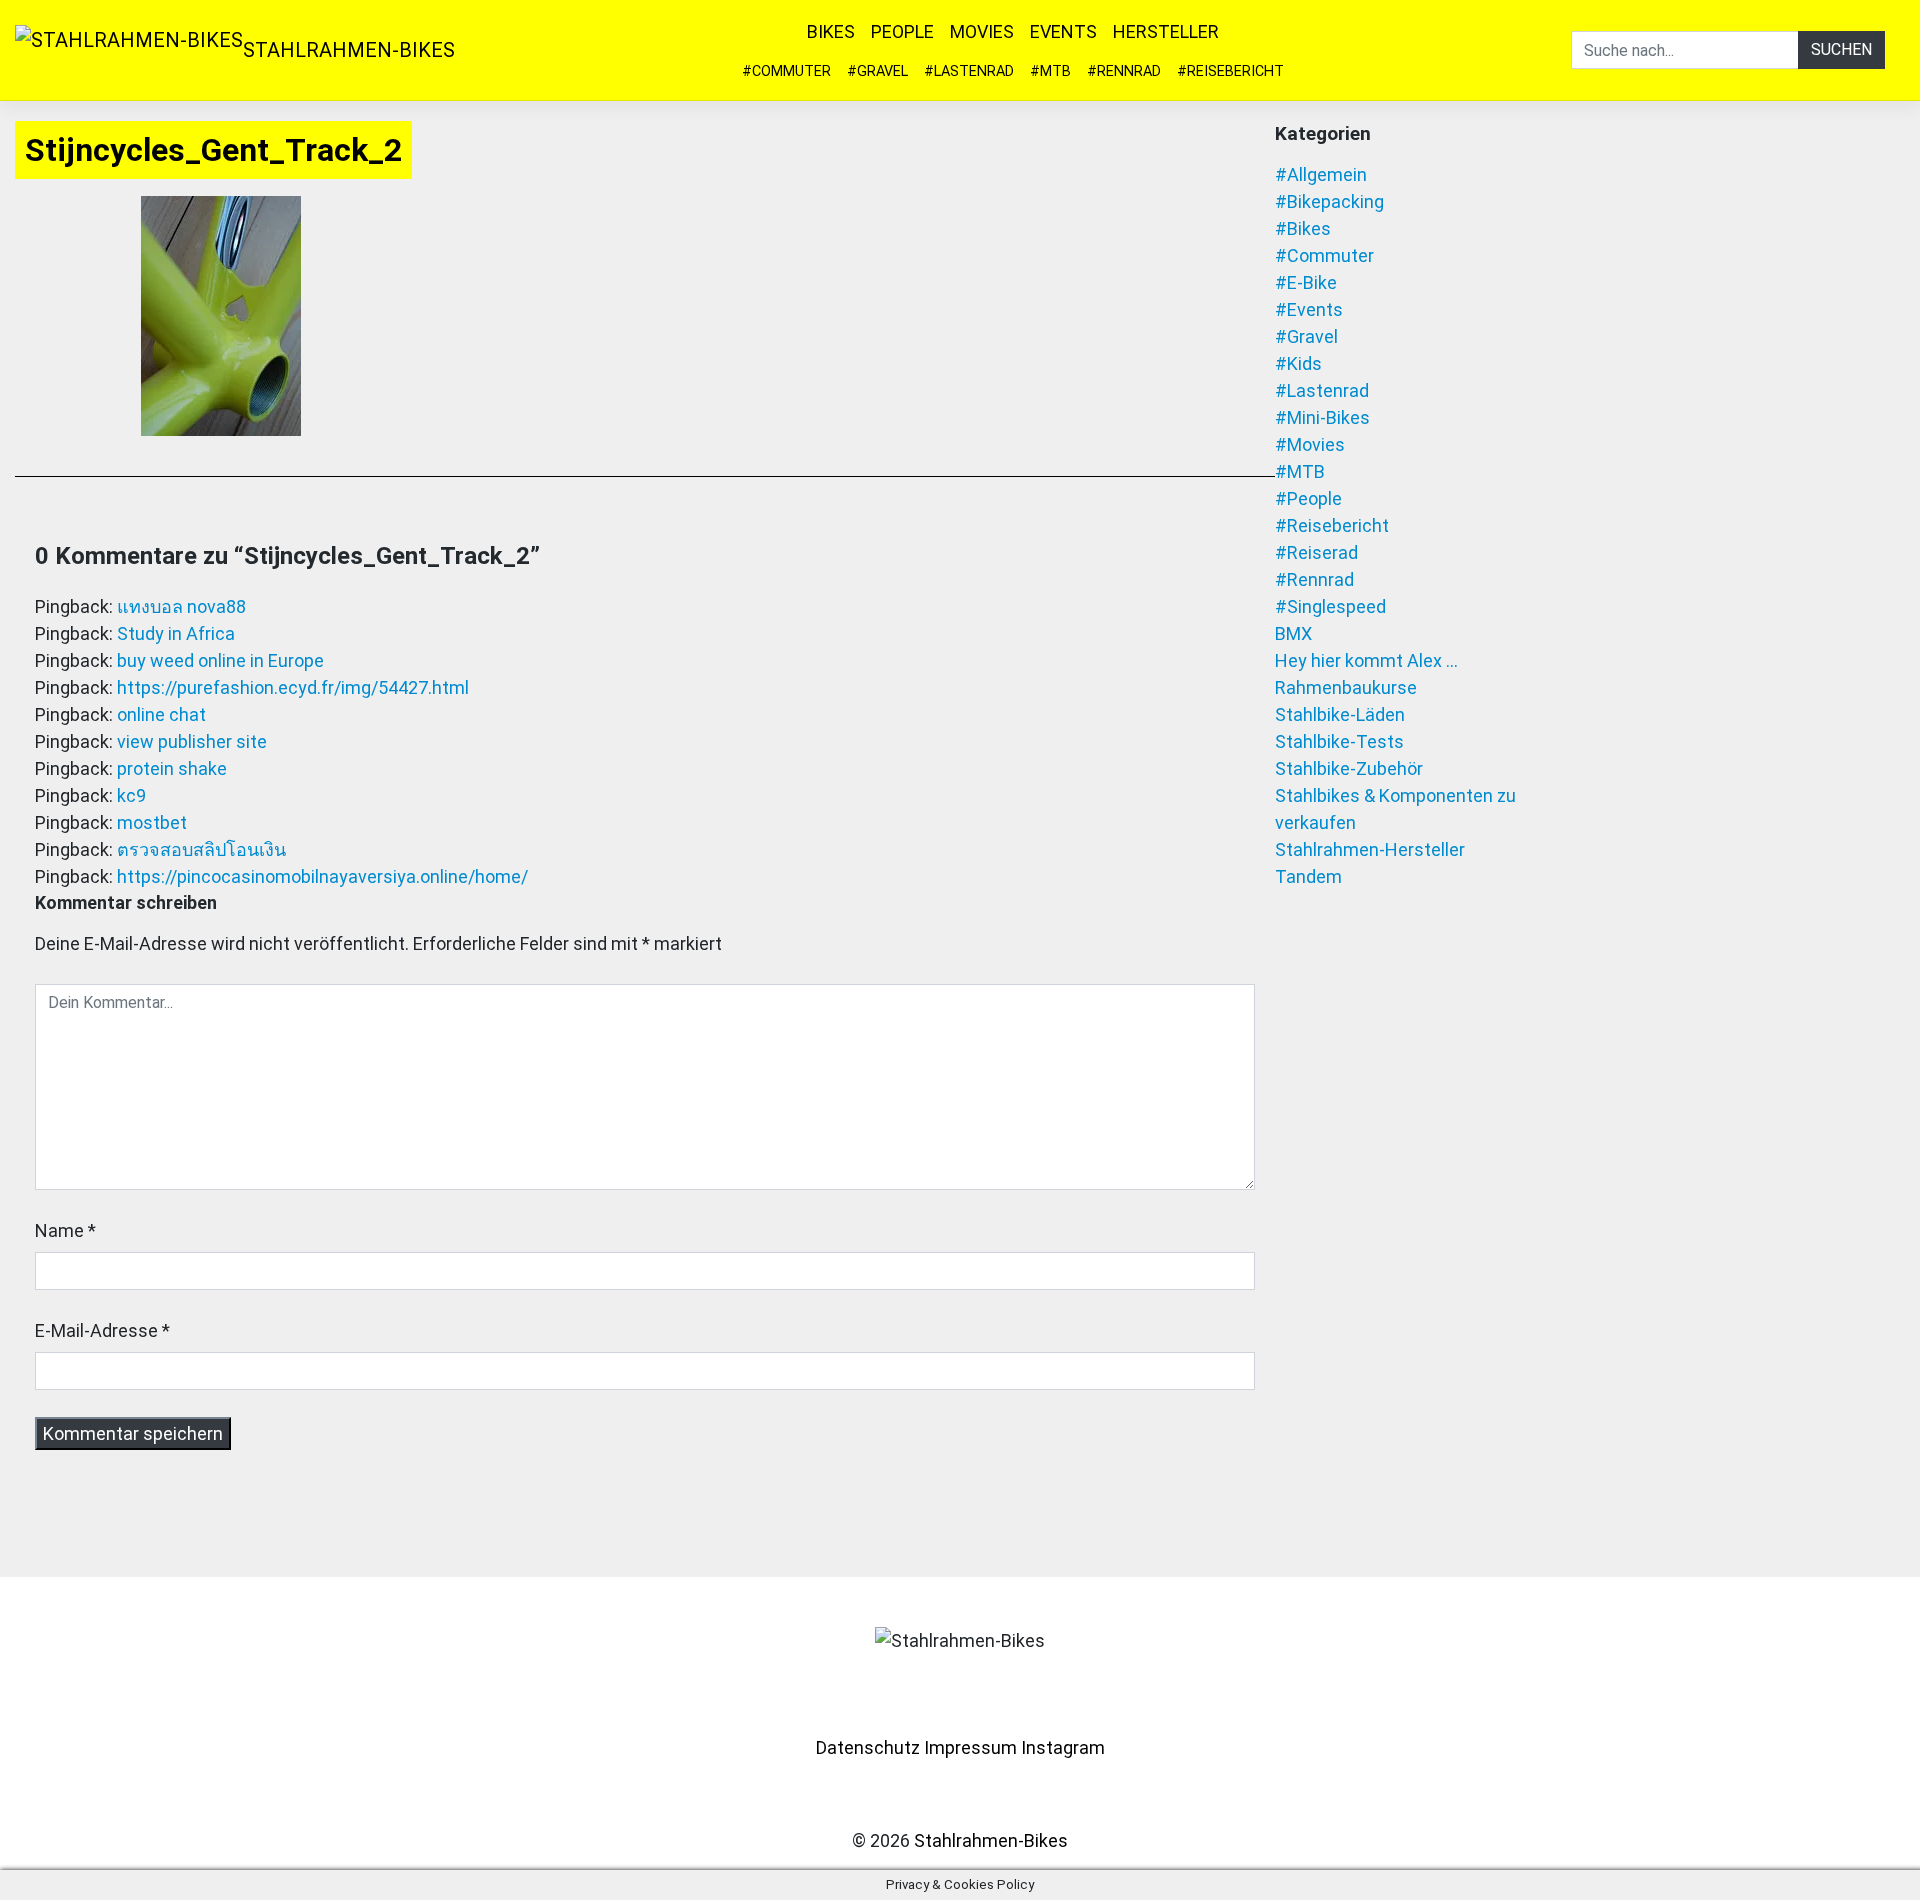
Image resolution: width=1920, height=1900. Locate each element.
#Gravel (877, 71)
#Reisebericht (1230, 71)
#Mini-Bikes (1322, 417)
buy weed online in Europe (220, 660)
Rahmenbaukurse (1346, 687)
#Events (1309, 309)
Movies (982, 31)
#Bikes (1303, 228)
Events (1063, 31)
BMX (1293, 633)
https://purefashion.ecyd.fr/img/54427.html (293, 687)
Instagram (1063, 1747)
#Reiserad (1316, 552)
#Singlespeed (1330, 606)
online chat (161, 714)
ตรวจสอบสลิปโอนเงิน (201, 849)
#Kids (1298, 363)
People (902, 31)
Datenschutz (868, 1747)
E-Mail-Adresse (96, 1330)
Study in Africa (176, 633)
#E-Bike (1306, 282)
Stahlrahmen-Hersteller (1370, 849)
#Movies (1310, 444)
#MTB (1050, 71)
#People (1308, 498)
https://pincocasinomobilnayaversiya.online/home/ (322, 876)
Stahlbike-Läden (1340, 714)
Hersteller (1166, 31)
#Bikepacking (1329, 201)
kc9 (131, 795)
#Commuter (786, 71)
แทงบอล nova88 (181, 606)
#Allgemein (1321, 174)
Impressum (970, 1747)
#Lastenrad (969, 71)
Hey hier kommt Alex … (1366, 660)
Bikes (831, 31)
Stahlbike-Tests (1339, 741)
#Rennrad (1124, 71)
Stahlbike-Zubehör (1349, 768)
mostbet (152, 822)
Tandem (1308, 876)
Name (59, 1230)
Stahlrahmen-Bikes (349, 50)
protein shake (172, 768)
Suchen (1841, 49)
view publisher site (192, 741)
